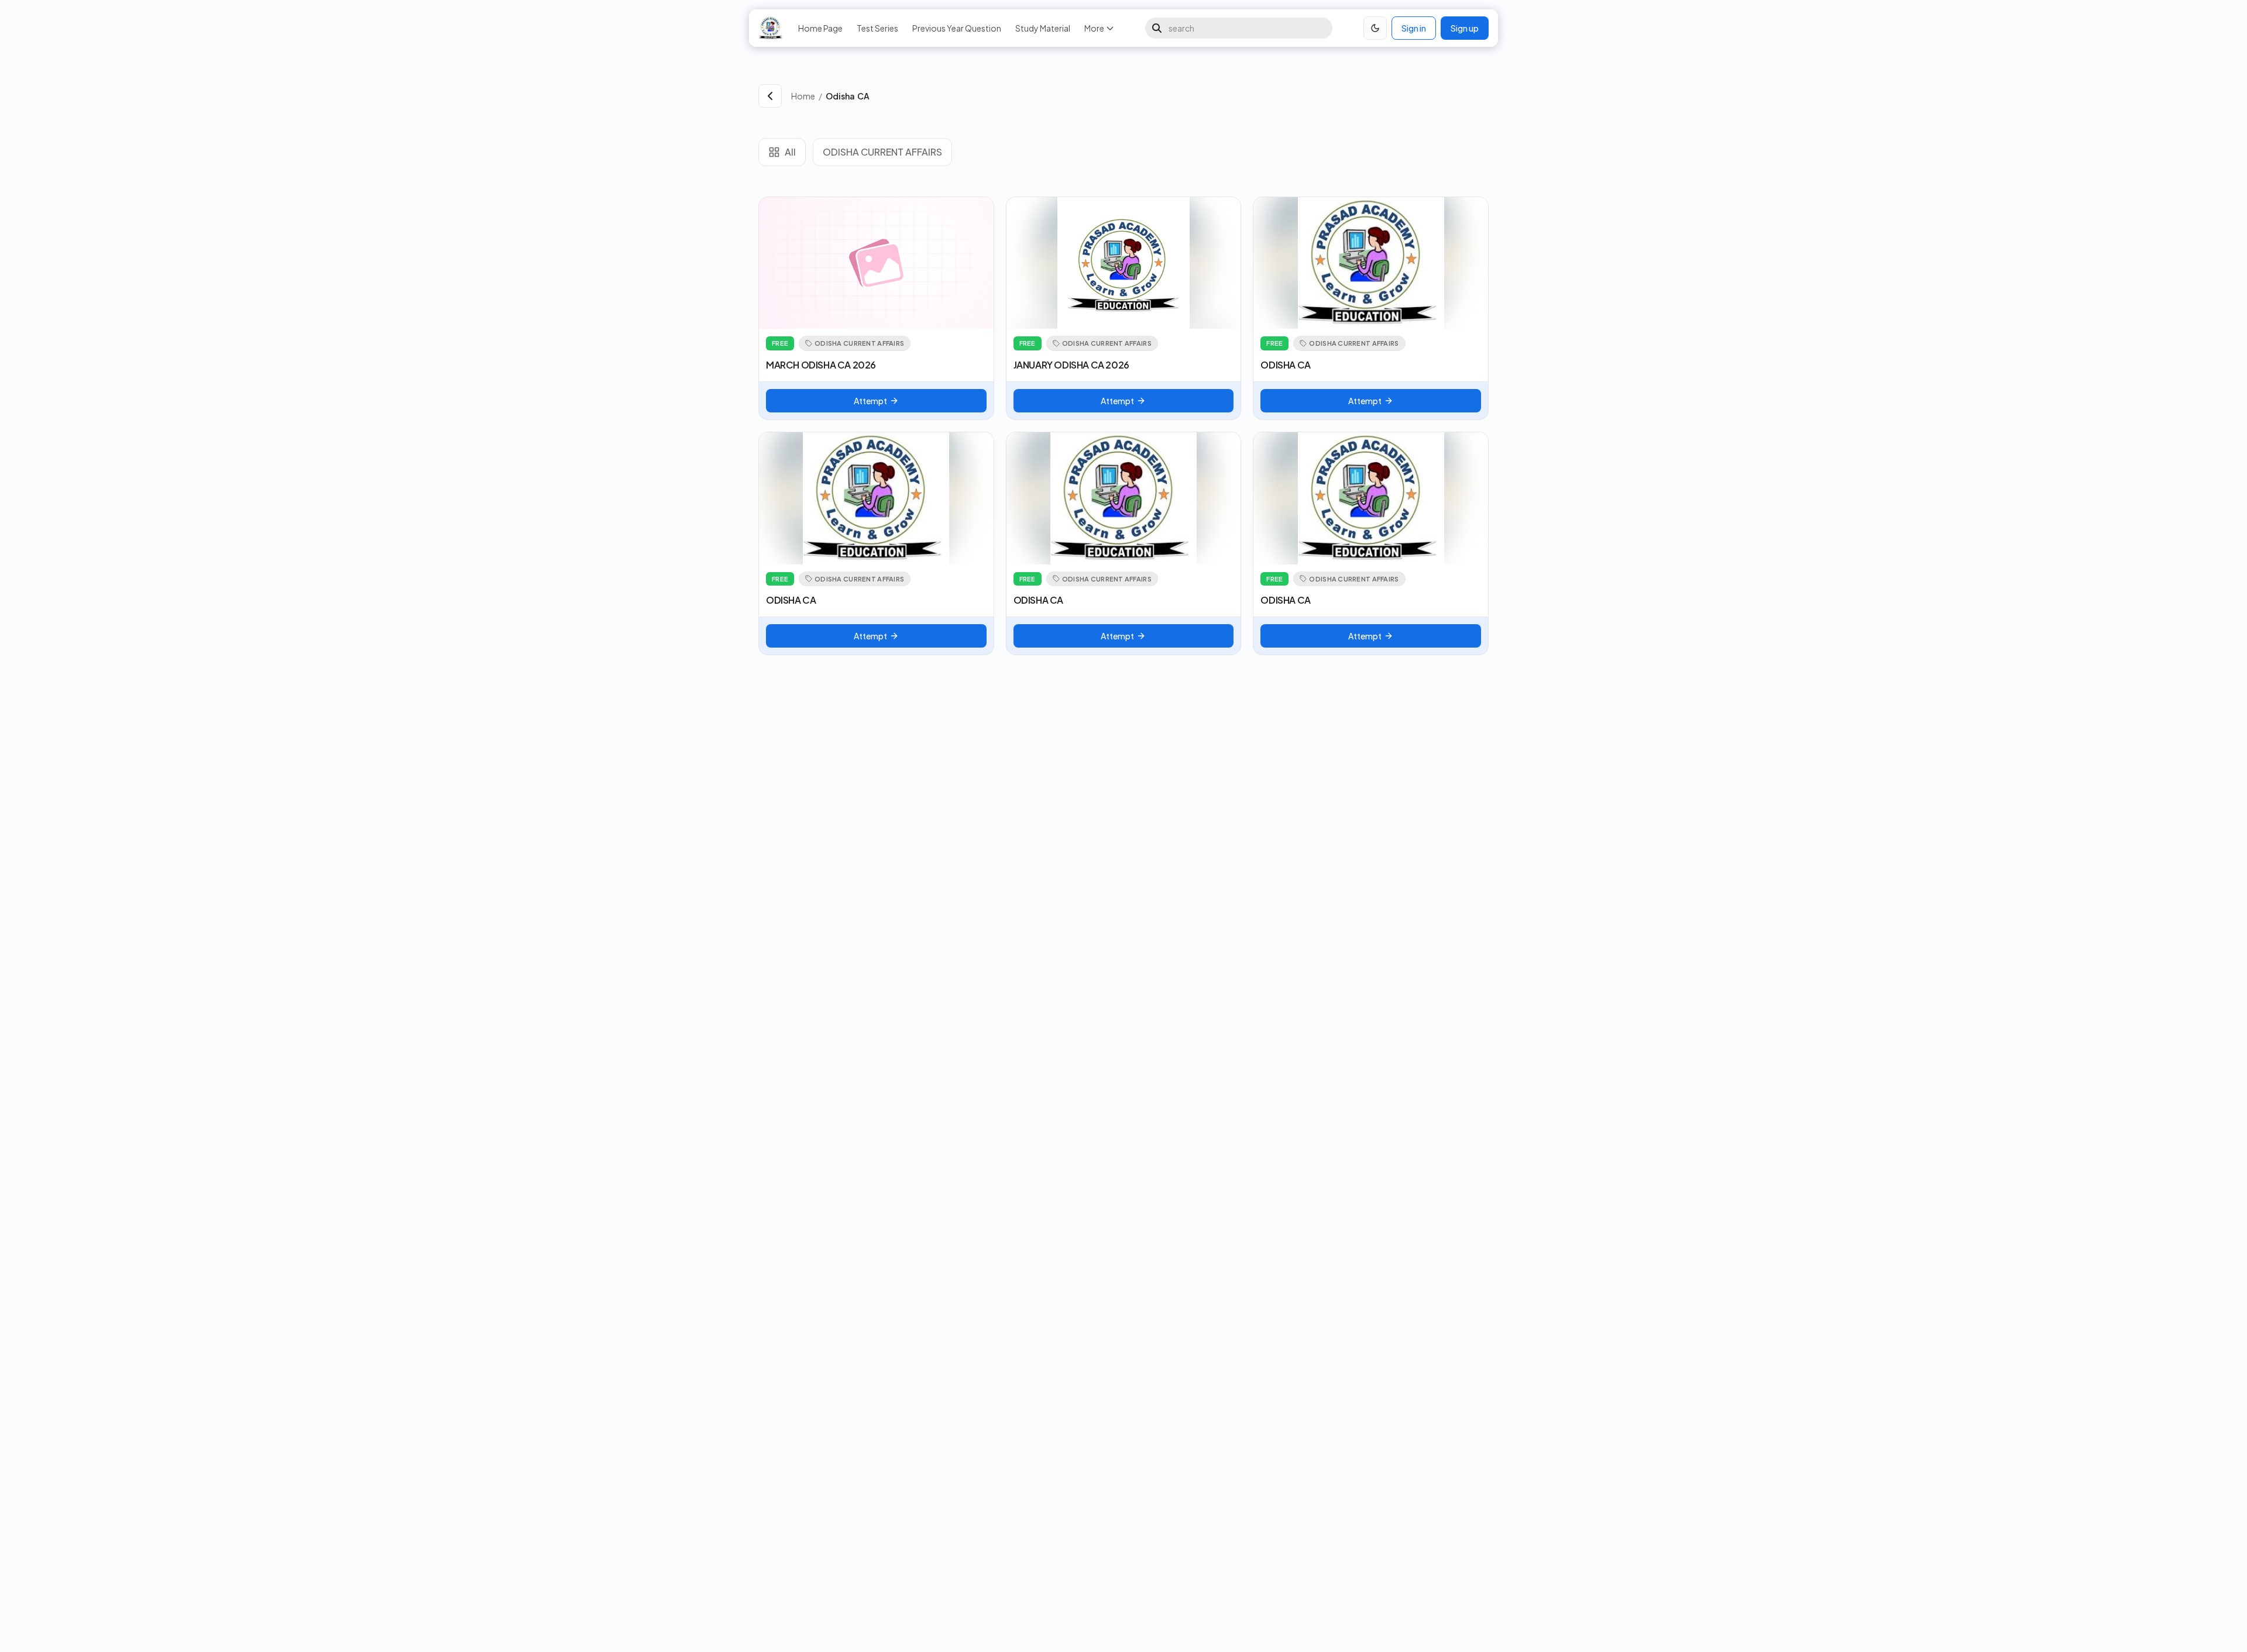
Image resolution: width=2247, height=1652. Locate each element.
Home (803, 96)
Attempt (870, 401)
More (1094, 28)
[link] (1157, 96)
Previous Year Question (957, 28)
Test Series (877, 28)
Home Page (820, 28)
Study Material (1043, 28)
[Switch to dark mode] (1375, 28)
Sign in (1414, 28)
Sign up (1465, 28)
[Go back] (770, 96)
